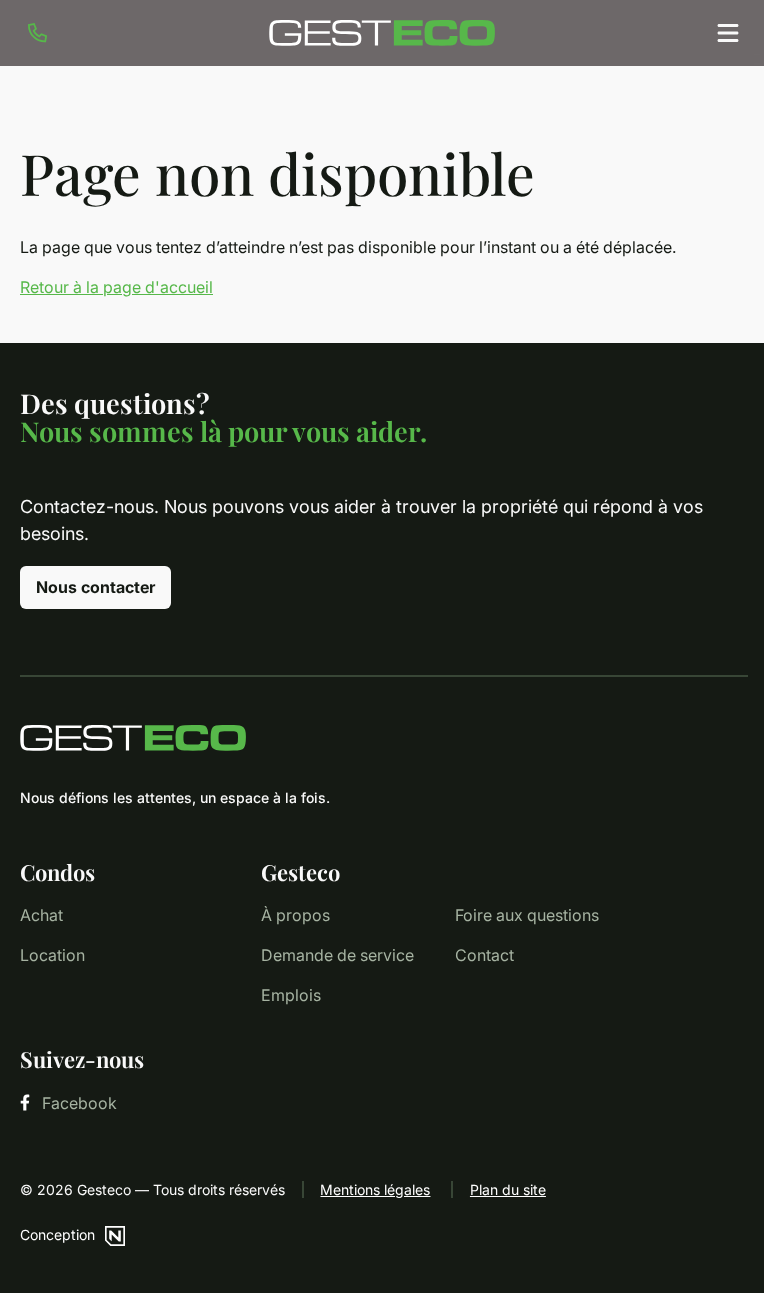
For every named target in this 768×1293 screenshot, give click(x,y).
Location (52, 955)
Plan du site (508, 1189)
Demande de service (337, 955)
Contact (484, 955)
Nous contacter (95, 587)
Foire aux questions (527, 915)
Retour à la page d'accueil (116, 287)
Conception (57, 1234)
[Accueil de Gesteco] (384, 738)
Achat (41, 915)
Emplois (291, 995)
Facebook (79, 1103)
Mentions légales (375, 1189)
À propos (295, 915)
